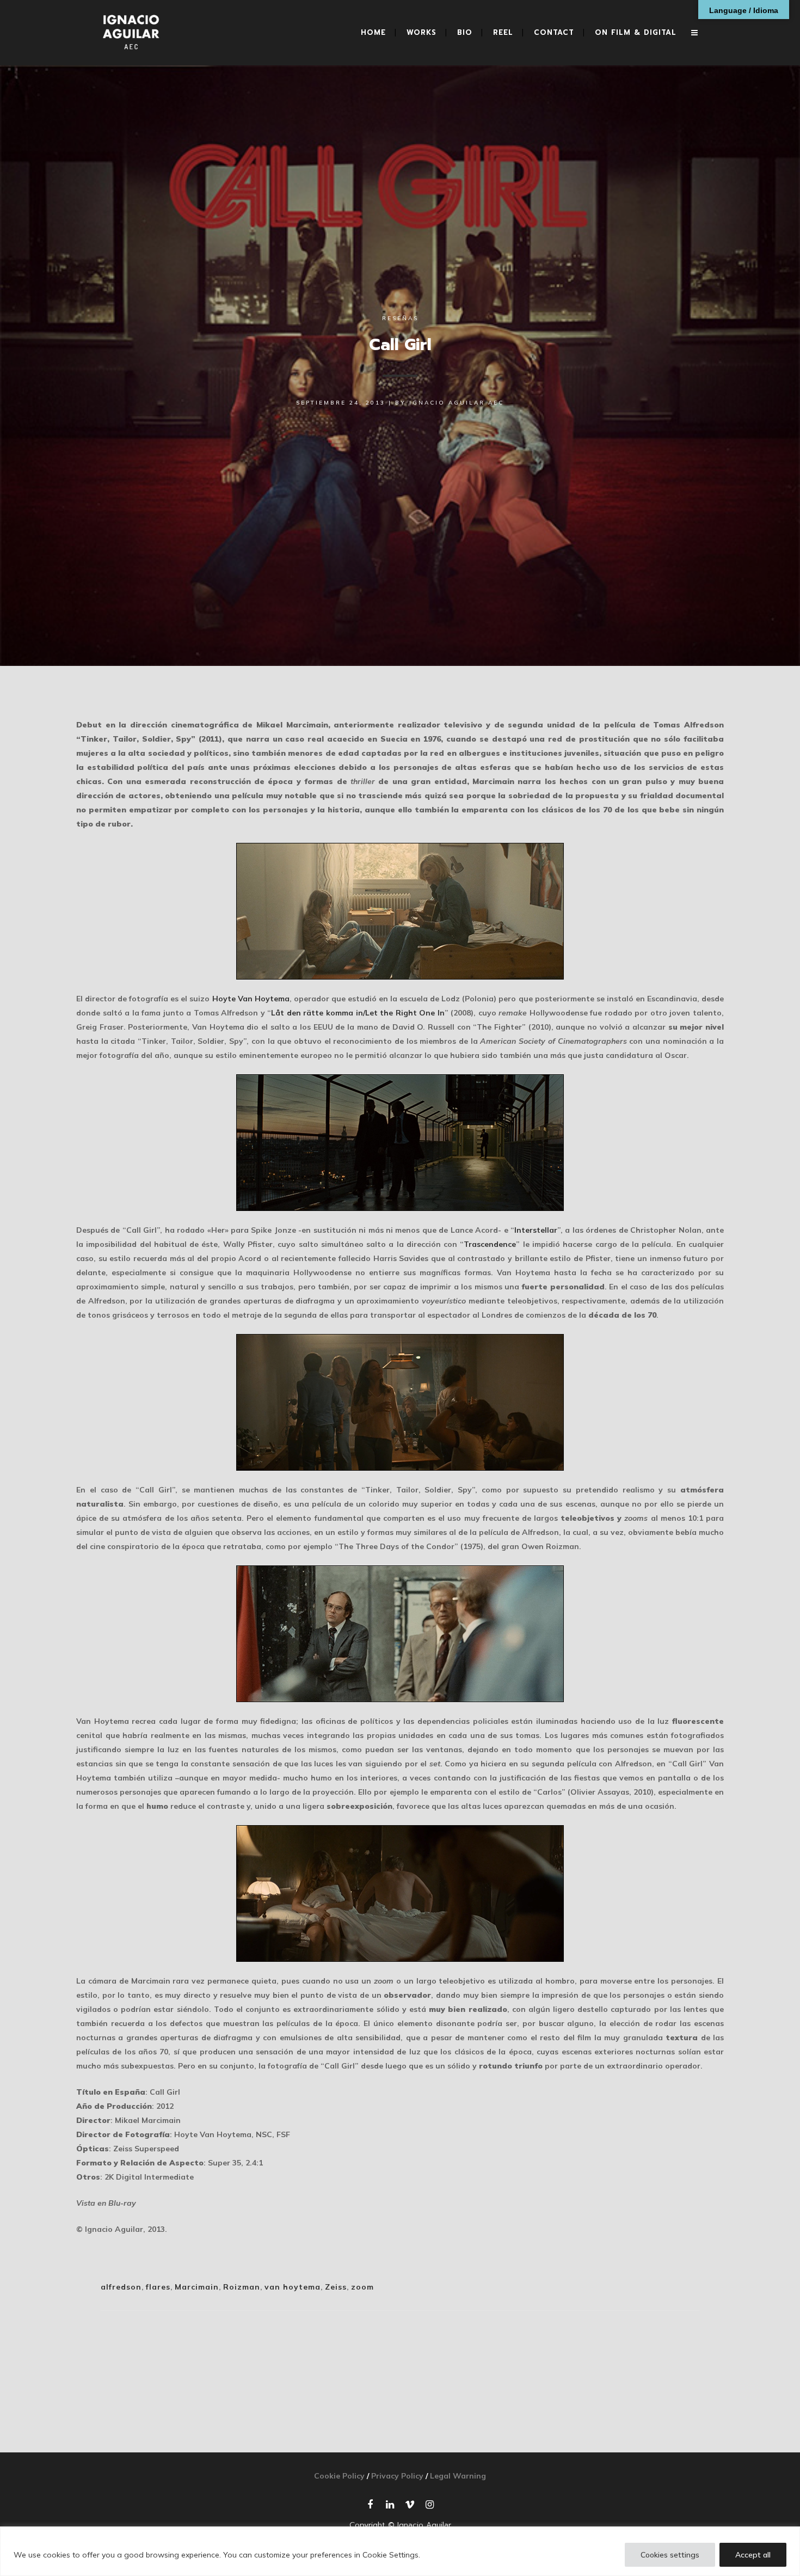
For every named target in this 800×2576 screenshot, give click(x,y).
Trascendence (490, 1244)
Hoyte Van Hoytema (251, 999)
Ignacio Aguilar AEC (457, 403)
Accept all (753, 2555)
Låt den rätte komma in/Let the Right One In (358, 1013)
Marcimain (197, 2287)
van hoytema (293, 2287)
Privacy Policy (397, 2476)
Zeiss (336, 2287)
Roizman (242, 2287)
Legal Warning (458, 2476)
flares (158, 2287)
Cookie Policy (339, 2476)
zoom (362, 2287)
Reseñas (400, 318)
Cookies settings (670, 2555)
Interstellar (536, 1230)
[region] (400, 2551)
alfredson (121, 2287)
